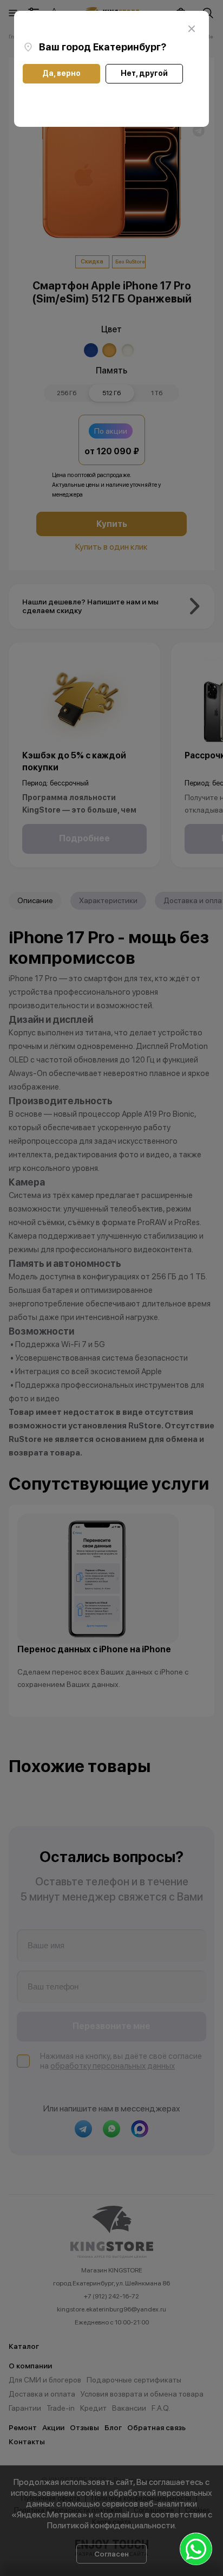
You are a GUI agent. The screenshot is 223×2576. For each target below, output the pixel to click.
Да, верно (61, 73)
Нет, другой (144, 73)
